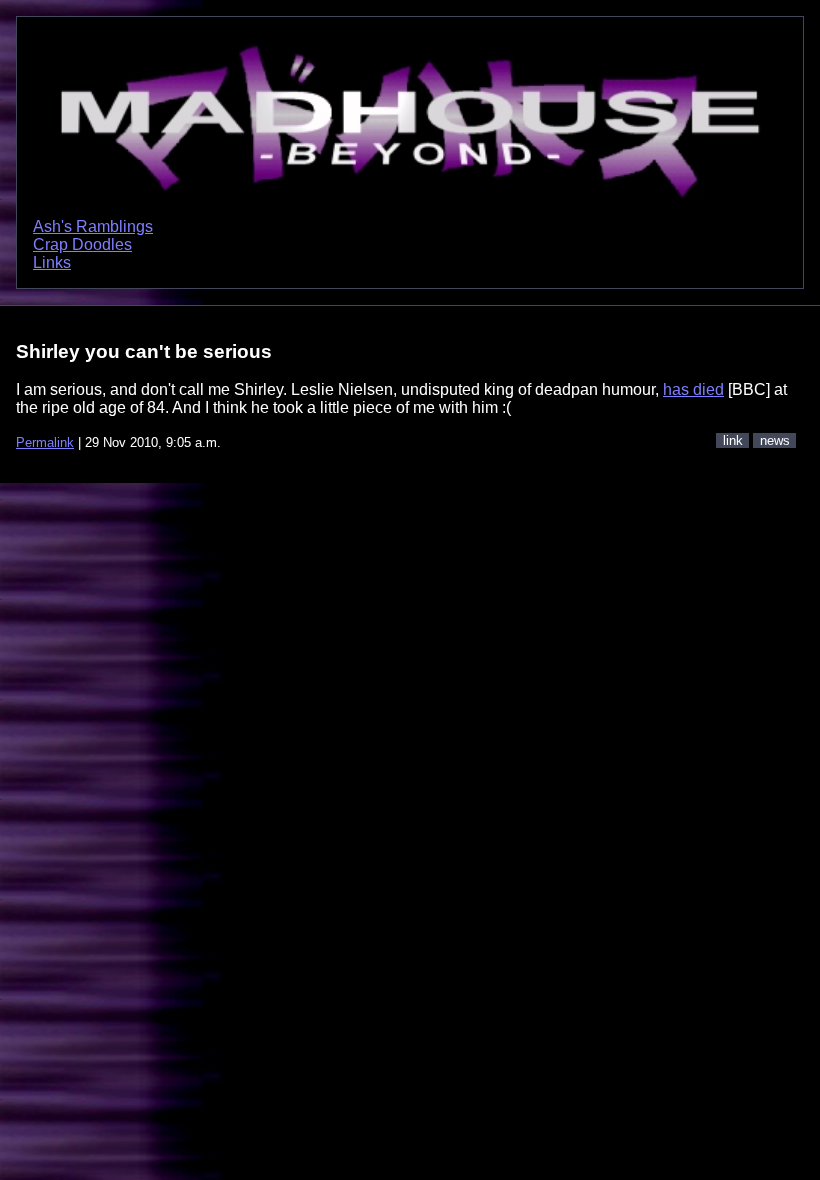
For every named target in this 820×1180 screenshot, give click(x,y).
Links (52, 262)
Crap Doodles (82, 244)
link (733, 440)
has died (693, 389)
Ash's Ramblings (93, 226)
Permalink (45, 442)
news (775, 440)
